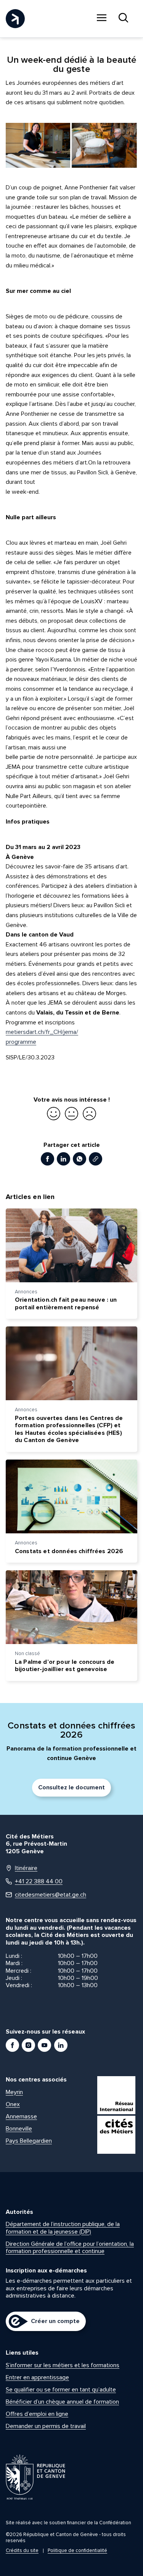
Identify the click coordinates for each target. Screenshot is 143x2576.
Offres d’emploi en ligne (37, 2414)
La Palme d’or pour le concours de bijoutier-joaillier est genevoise (65, 1666)
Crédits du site (22, 2551)
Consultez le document (71, 1787)
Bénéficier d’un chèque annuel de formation (62, 2402)
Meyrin (14, 2092)
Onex (13, 2104)
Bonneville (19, 2129)
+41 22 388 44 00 (39, 1882)
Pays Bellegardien (29, 2141)
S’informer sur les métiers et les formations (63, 2365)
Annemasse (21, 2116)
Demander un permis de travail (46, 2426)
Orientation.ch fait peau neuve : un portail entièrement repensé (66, 1304)
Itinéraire (26, 1868)
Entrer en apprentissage (37, 2377)
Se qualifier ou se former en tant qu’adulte (61, 2390)
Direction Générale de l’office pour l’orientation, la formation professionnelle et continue (70, 2248)
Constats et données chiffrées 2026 (69, 1551)
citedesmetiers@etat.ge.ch (51, 1895)
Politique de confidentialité (77, 2551)
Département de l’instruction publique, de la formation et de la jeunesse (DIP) (63, 2228)
